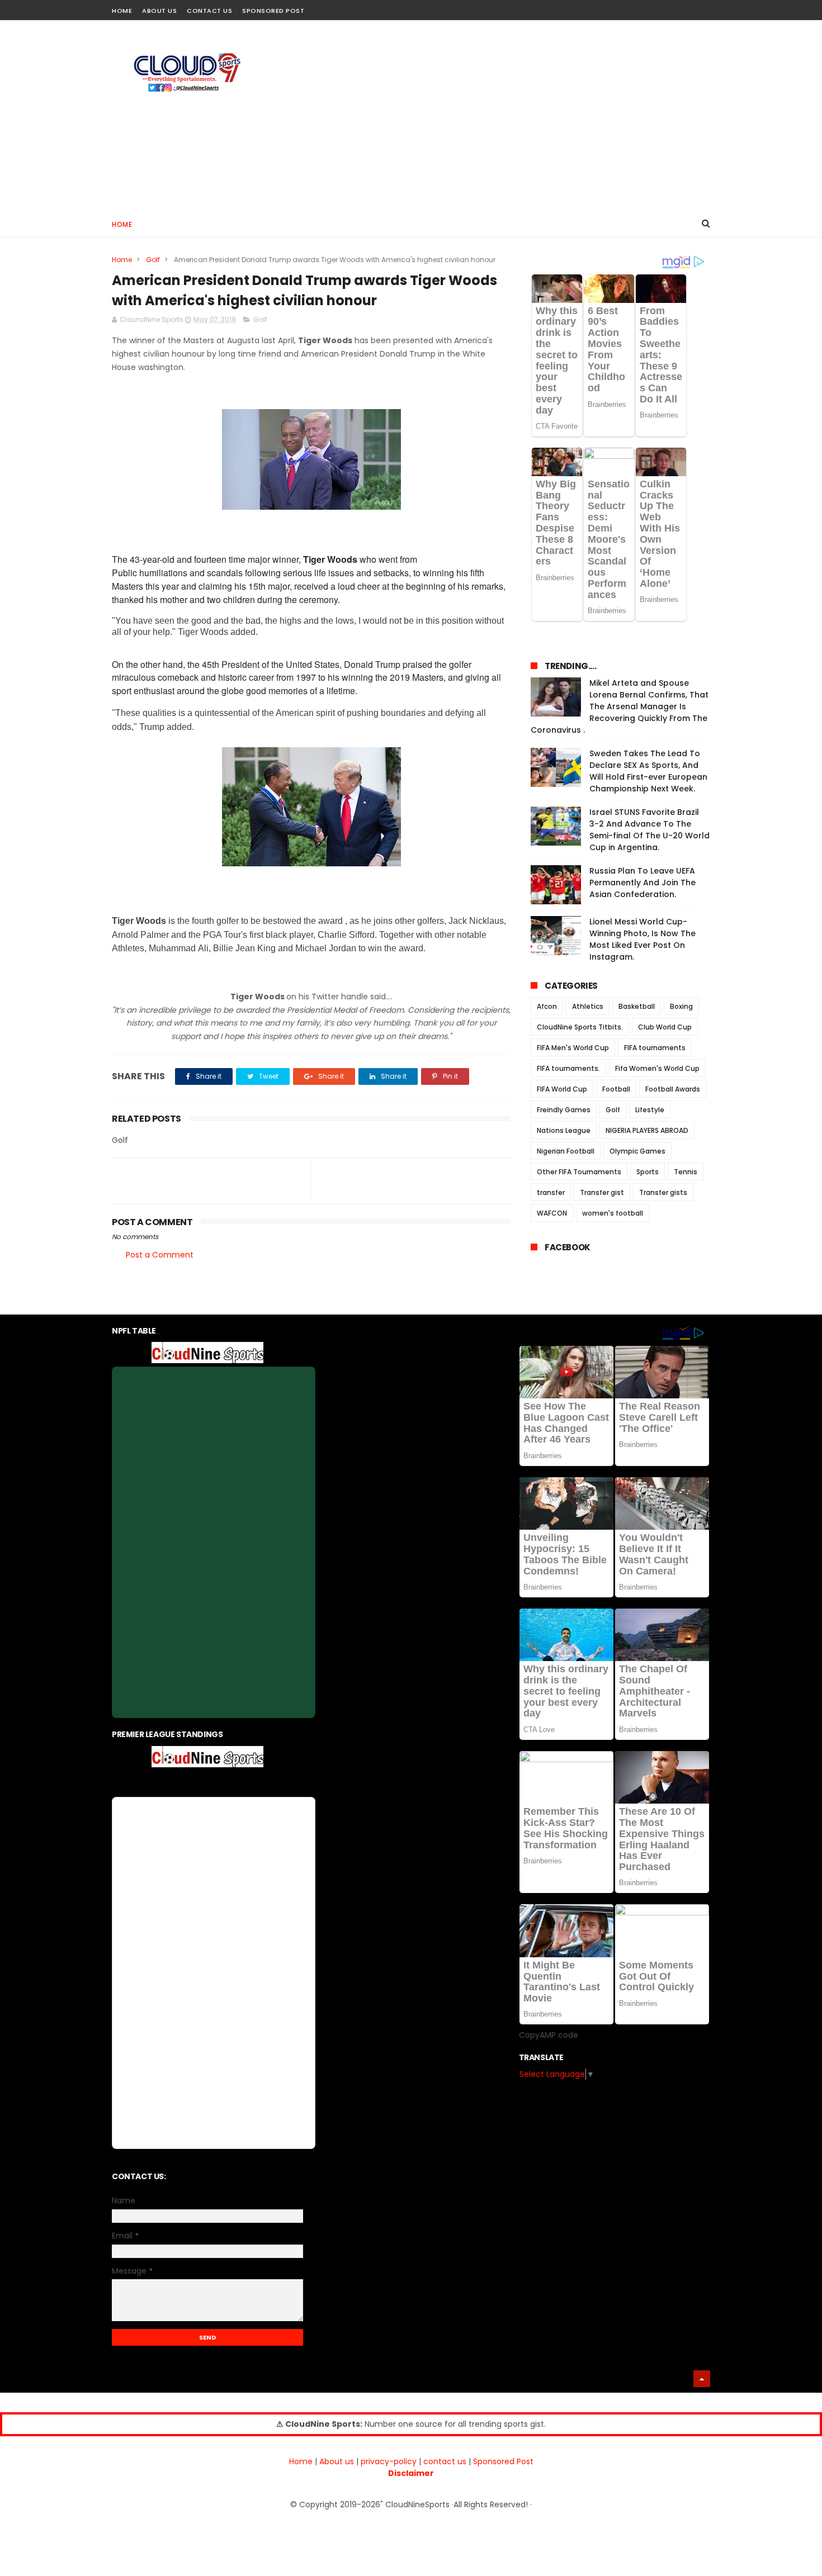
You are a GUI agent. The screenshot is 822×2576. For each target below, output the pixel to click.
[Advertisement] (507, 115)
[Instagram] (684, 7)
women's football (613, 1213)
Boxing (681, 1006)
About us (337, 2461)
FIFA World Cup (562, 1089)
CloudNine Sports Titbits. (580, 1027)
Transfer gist (602, 1192)
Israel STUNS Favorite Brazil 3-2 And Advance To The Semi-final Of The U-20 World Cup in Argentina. (649, 830)
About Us (159, 11)
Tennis (686, 1172)
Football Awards (673, 1089)
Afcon (547, 1006)
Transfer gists (663, 1192)
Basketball (637, 1006)
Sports (648, 1172)
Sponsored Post (273, 11)
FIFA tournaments (655, 1048)
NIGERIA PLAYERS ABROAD (647, 1130)
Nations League (564, 1130)
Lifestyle (650, 1110)
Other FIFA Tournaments (579, 1172)
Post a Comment (160, 1255)
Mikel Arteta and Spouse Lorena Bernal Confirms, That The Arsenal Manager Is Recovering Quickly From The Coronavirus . (620, 706)
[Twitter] (703, 7)
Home (122, 11)
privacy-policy (389, 2461)
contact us (445, 2461)
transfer (551, 1192)
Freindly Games (564, 1110)
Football (616, 1089)
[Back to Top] (702, 2379)
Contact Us (209, 11)
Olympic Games (637, 1151)
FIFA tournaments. (568, 1068)
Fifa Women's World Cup (657, 1068)
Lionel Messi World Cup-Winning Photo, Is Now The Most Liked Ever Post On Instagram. (643, 939)
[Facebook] (664, 7)
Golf (153, 260)
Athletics (588, 1006)
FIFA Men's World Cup (573, 1048)
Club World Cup (665, 1027)
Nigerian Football (566, 1151)
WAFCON (552, 1213)
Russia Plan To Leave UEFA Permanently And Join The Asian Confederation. (643, 883)
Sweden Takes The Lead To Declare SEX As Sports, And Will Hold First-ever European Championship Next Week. (648, 771)
